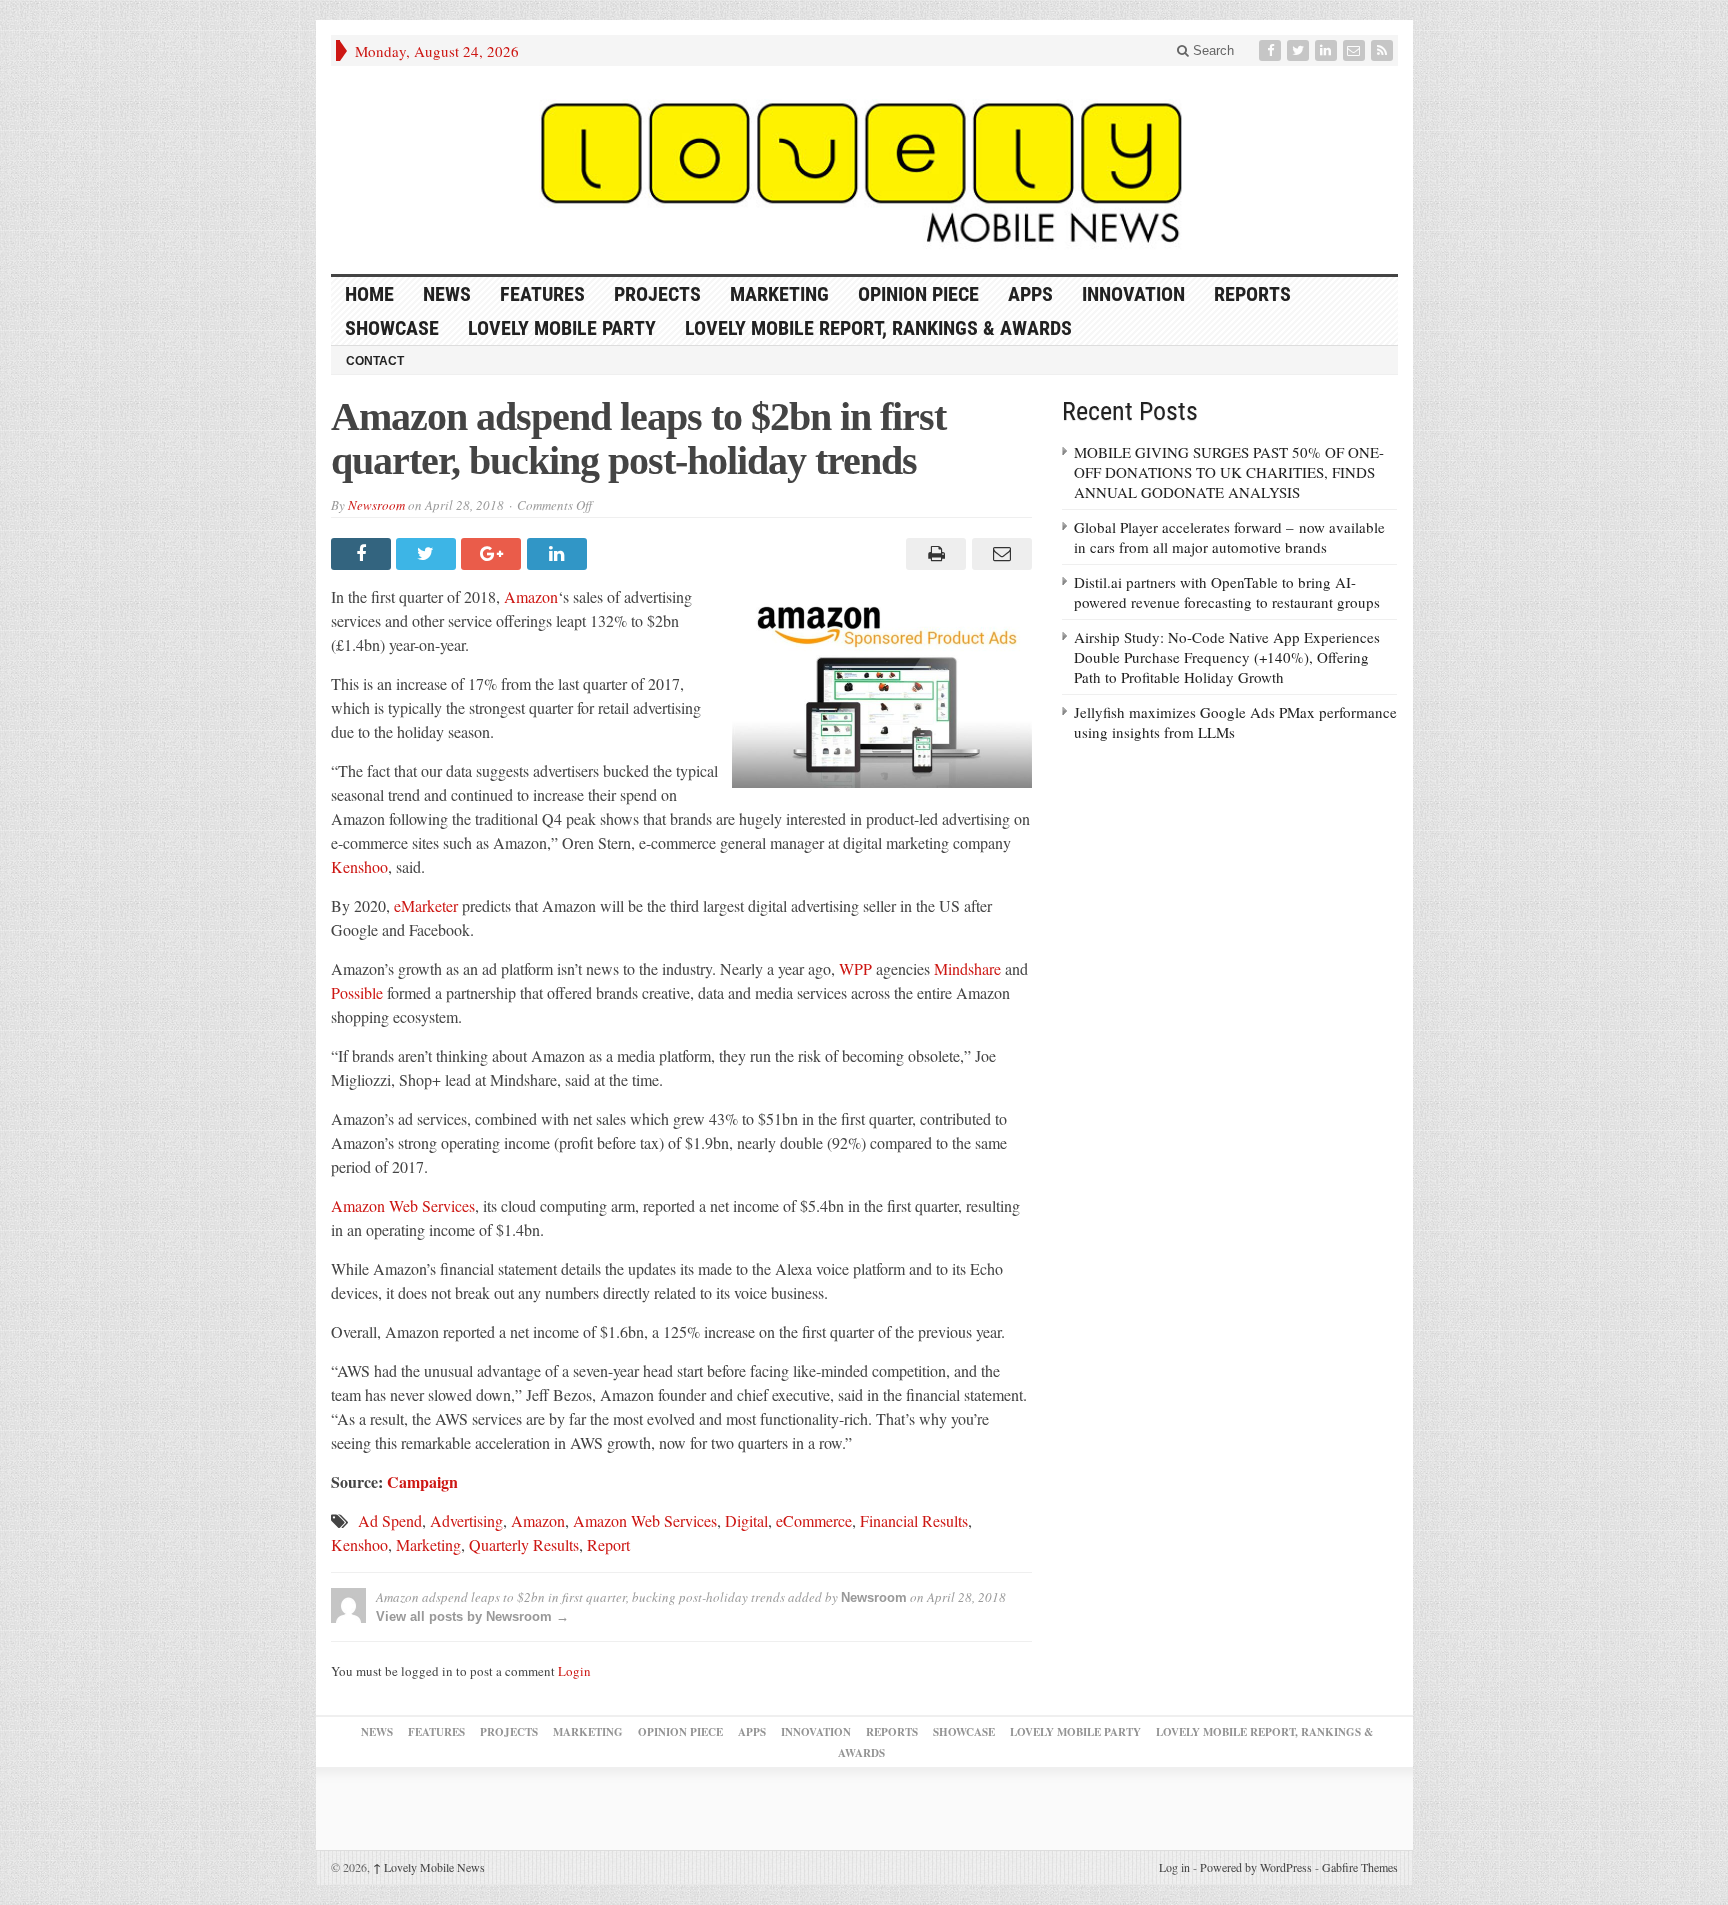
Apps (1030, 294)
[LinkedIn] (1328, 50)
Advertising (466, 1520)
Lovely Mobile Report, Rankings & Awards (878, 328)
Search (1211, 50)
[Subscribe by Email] (1356, 50)
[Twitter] (1300, 50)
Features (542, 294)
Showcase (392, 328)
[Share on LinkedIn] (559, 554)
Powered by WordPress (1256, 1867)
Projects (657, 294)
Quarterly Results (524, 1544)
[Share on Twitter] (428, 554)
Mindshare (967, 968)
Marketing (779, 294)
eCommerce (814, 1520)
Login (574, 1671)
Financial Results (914, 1520)
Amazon (531, 596)
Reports (1252, 294)
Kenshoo (359, 866)
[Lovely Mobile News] (864, 170)
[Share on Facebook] (363, 554)
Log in (1174, 1867)
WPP (855, 968)
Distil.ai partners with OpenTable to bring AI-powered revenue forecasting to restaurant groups (1227, 592)
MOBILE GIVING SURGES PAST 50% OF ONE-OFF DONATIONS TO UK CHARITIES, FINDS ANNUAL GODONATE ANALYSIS (1229, 472)
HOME (369, 294)
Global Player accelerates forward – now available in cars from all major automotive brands (1229, 537)
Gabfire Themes (1360, 1867)
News (447, 294)
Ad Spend (390, 1520)
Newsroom (376, 505)
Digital (746, 1520)
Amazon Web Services (403, 1205)
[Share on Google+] (493, 554)
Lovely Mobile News (429, 1867)
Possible (357, 992)
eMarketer (426, 905)
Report (608, 1544)
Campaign (422, 1481)
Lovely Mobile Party (562, 328)
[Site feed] (1384, 50)
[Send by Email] (998, 554)
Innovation (1133, 294)
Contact (375, 361)
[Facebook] (1272, 50)
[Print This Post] (933, 554)
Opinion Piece (918, 294)
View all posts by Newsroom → (472, 1616)
